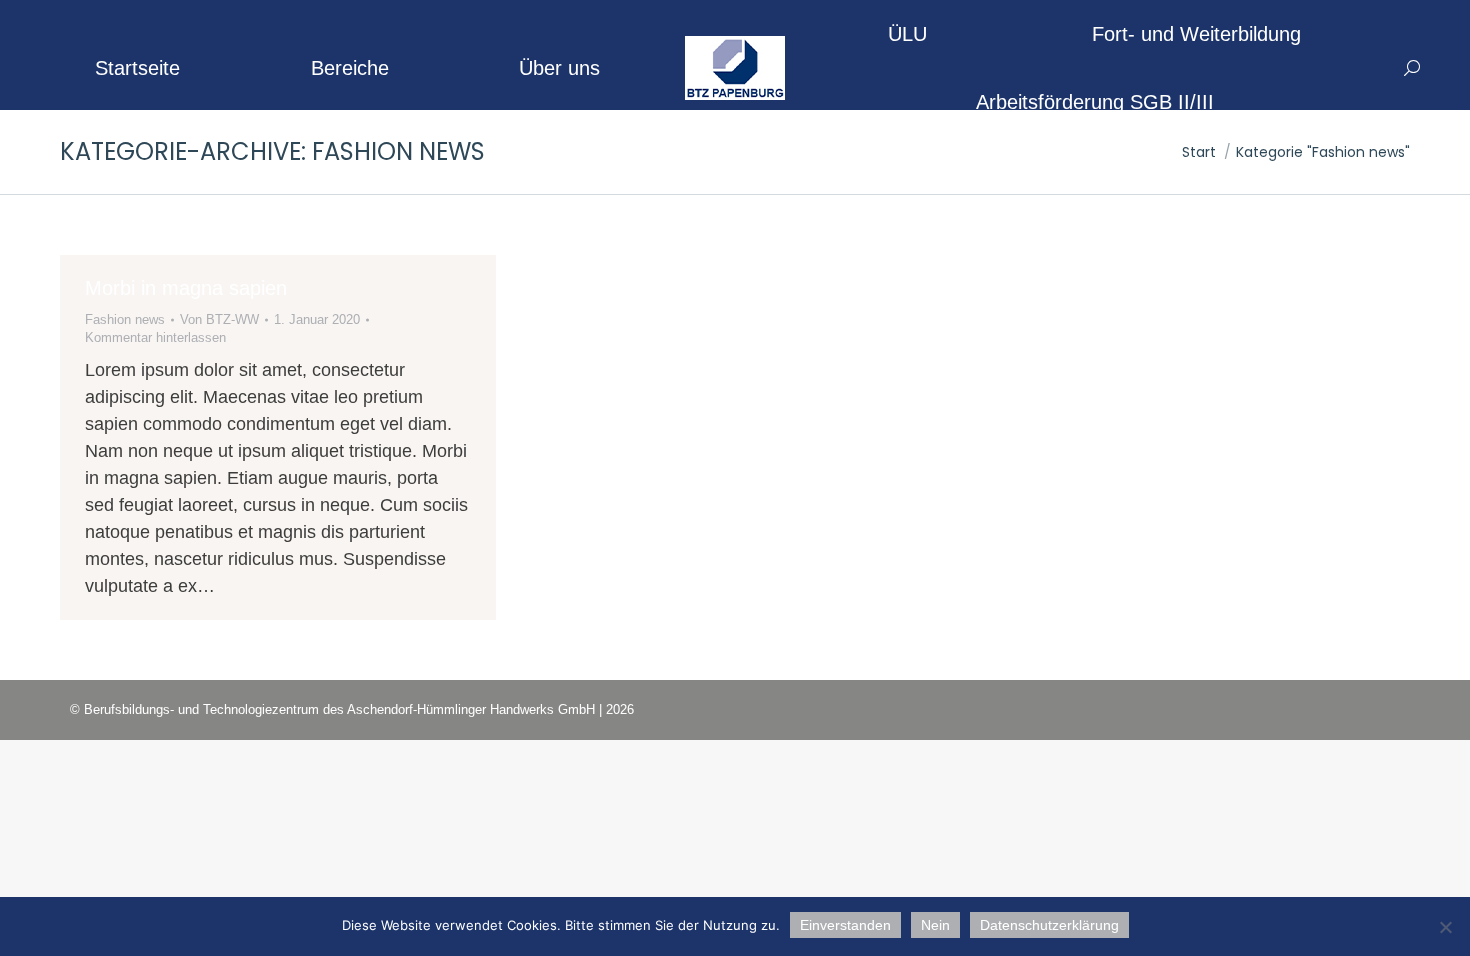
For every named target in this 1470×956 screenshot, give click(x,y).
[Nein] (1445, 927)
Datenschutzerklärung (1049, 925)
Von (219, 319)
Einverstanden (845, 925)
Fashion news (125, 319)
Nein (935, 925)
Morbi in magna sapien (186, 288)
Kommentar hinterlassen (155, 337)
